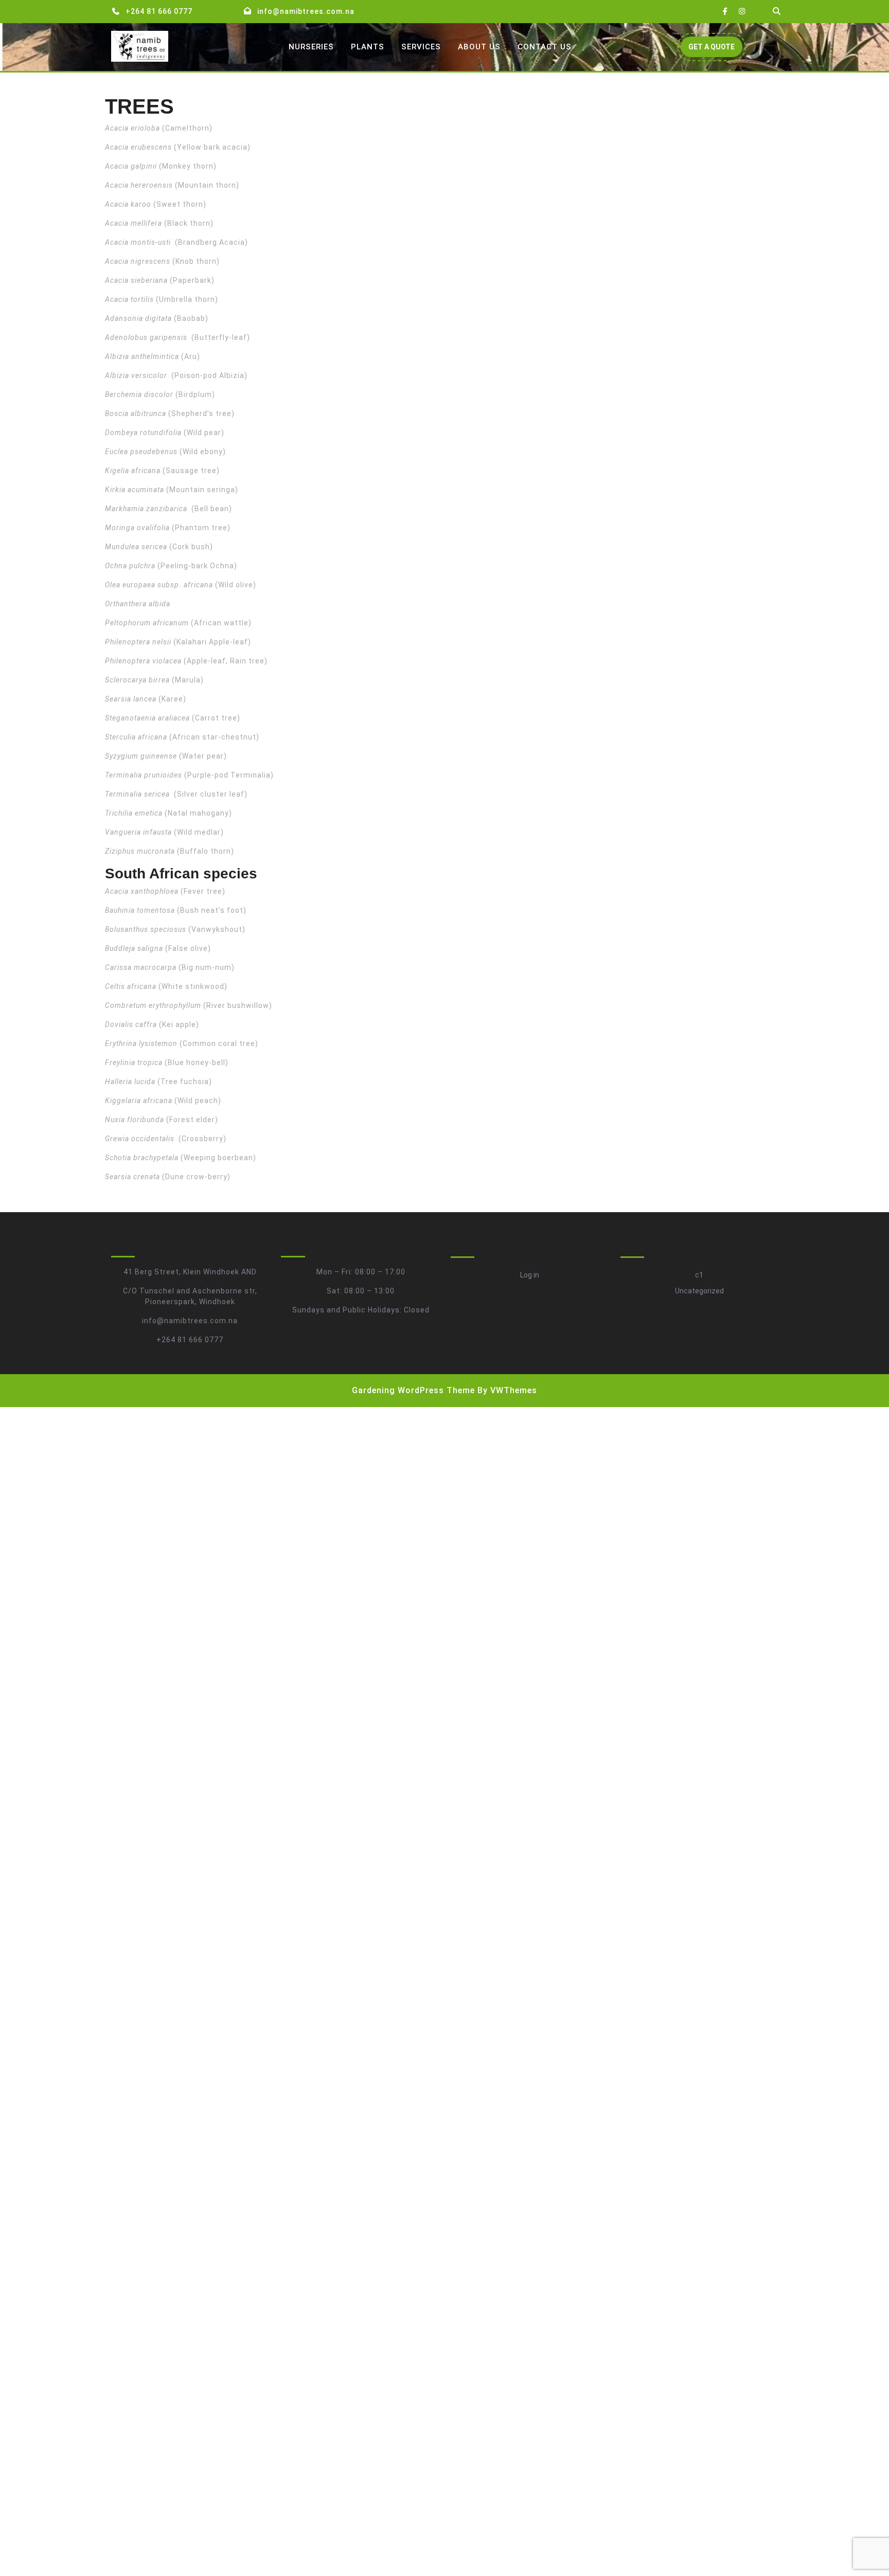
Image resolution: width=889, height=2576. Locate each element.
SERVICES (421, 47)
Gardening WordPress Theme (413, 1390)
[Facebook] (725, 12)
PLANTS (368, 47)
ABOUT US (479, 47)
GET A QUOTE (715, 50)
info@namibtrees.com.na (306, 11)
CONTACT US (545, 47)
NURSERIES (311, 47)
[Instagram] (742, 12)
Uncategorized (699, 1291)
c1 (699, 1275)
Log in (530, 1275)
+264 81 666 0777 (159, 11)
